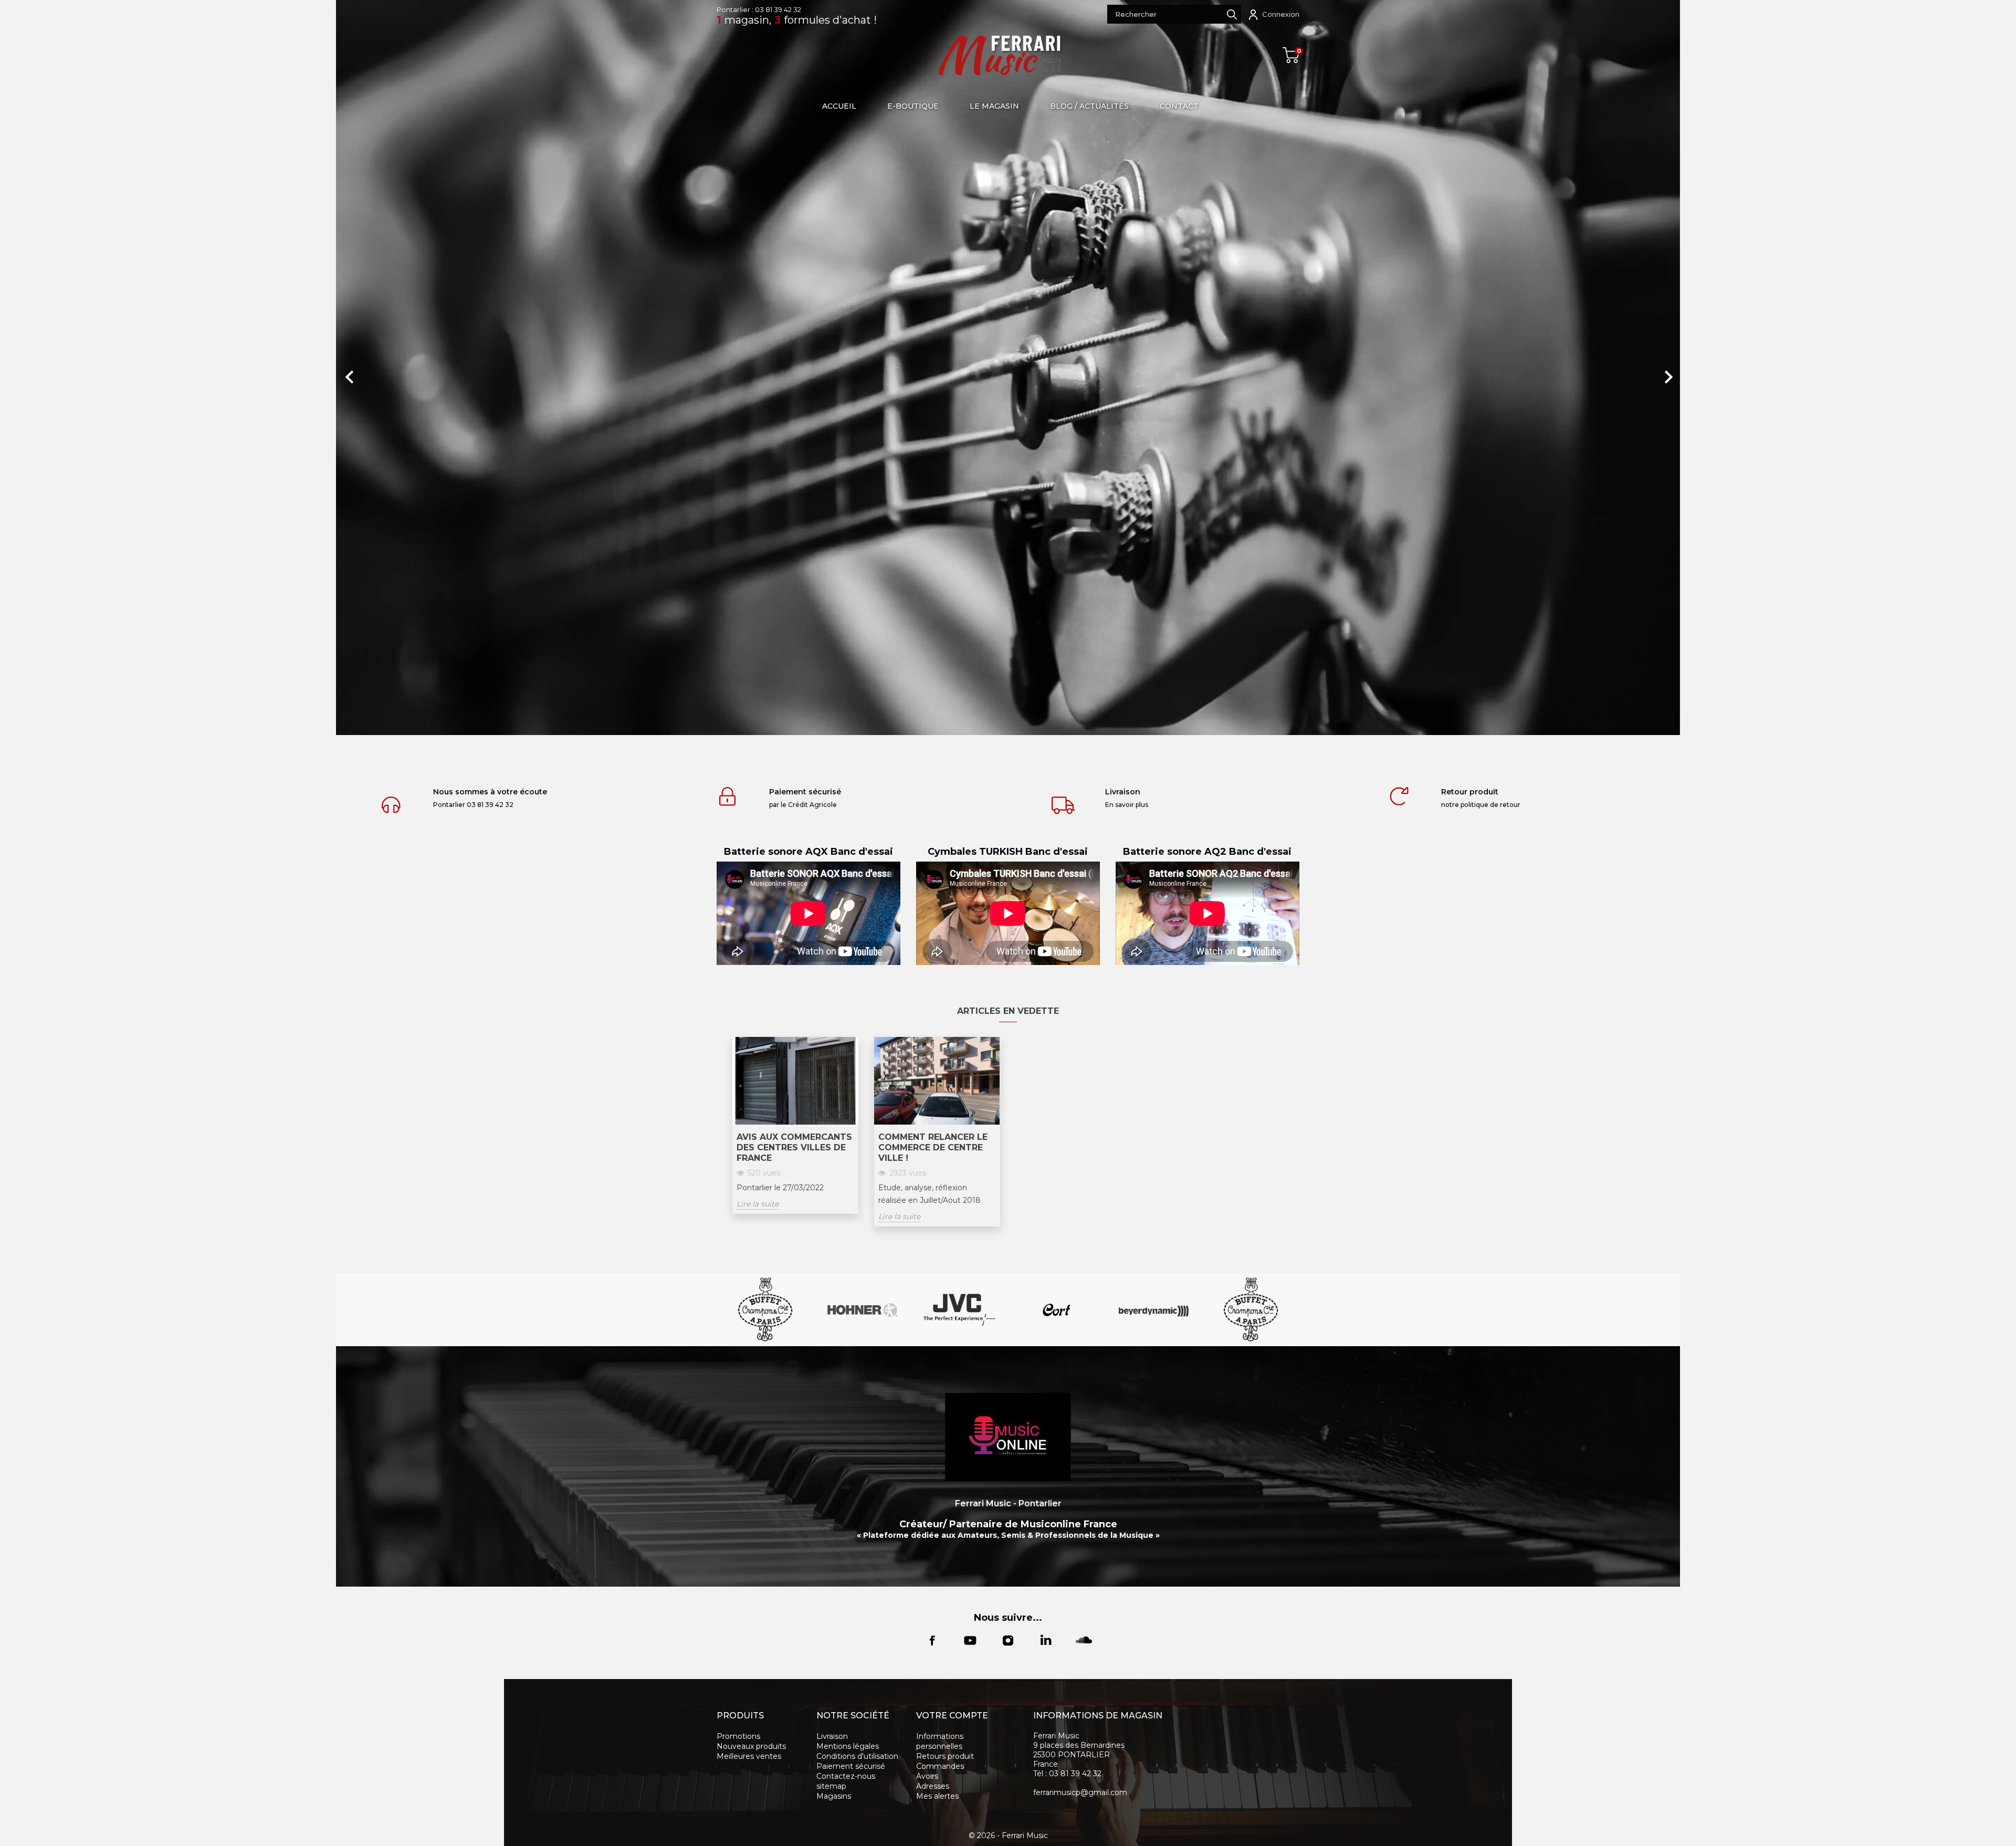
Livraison (832, 1736)
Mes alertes (937, 1796)
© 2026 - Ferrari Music (1008, 1835)
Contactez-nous (846, 1776)
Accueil (839, 106)
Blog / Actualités (1089, 106)
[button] (437, 372)
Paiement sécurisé (851, 1766)
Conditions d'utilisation (857, 1756)
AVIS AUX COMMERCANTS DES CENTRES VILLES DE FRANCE (794, 1147)
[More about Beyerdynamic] (1154, 1310)
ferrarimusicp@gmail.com (1080, 1792)
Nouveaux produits (751, 1746)
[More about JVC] (959, 1310)
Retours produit (945, 1756)
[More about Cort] (1057, 1310)
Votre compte (952, 1716)
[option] (1008, 368)
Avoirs (927, 1776)
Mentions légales (848, 1746)
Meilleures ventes (749, 1756)
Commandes (940, 1766)
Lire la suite (758, 1204)
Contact (1179, 106)
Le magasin (994, 106)
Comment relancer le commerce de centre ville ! (933, 1147)
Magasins (834, 1796)
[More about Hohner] (862, 1310)
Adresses (933, 1786)
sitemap (831, 1786)
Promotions (738, 1736)
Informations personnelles (940, 1741)
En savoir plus (1127, 805)
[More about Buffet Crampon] (765, 1310)
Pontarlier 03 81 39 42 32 (473, 805)
